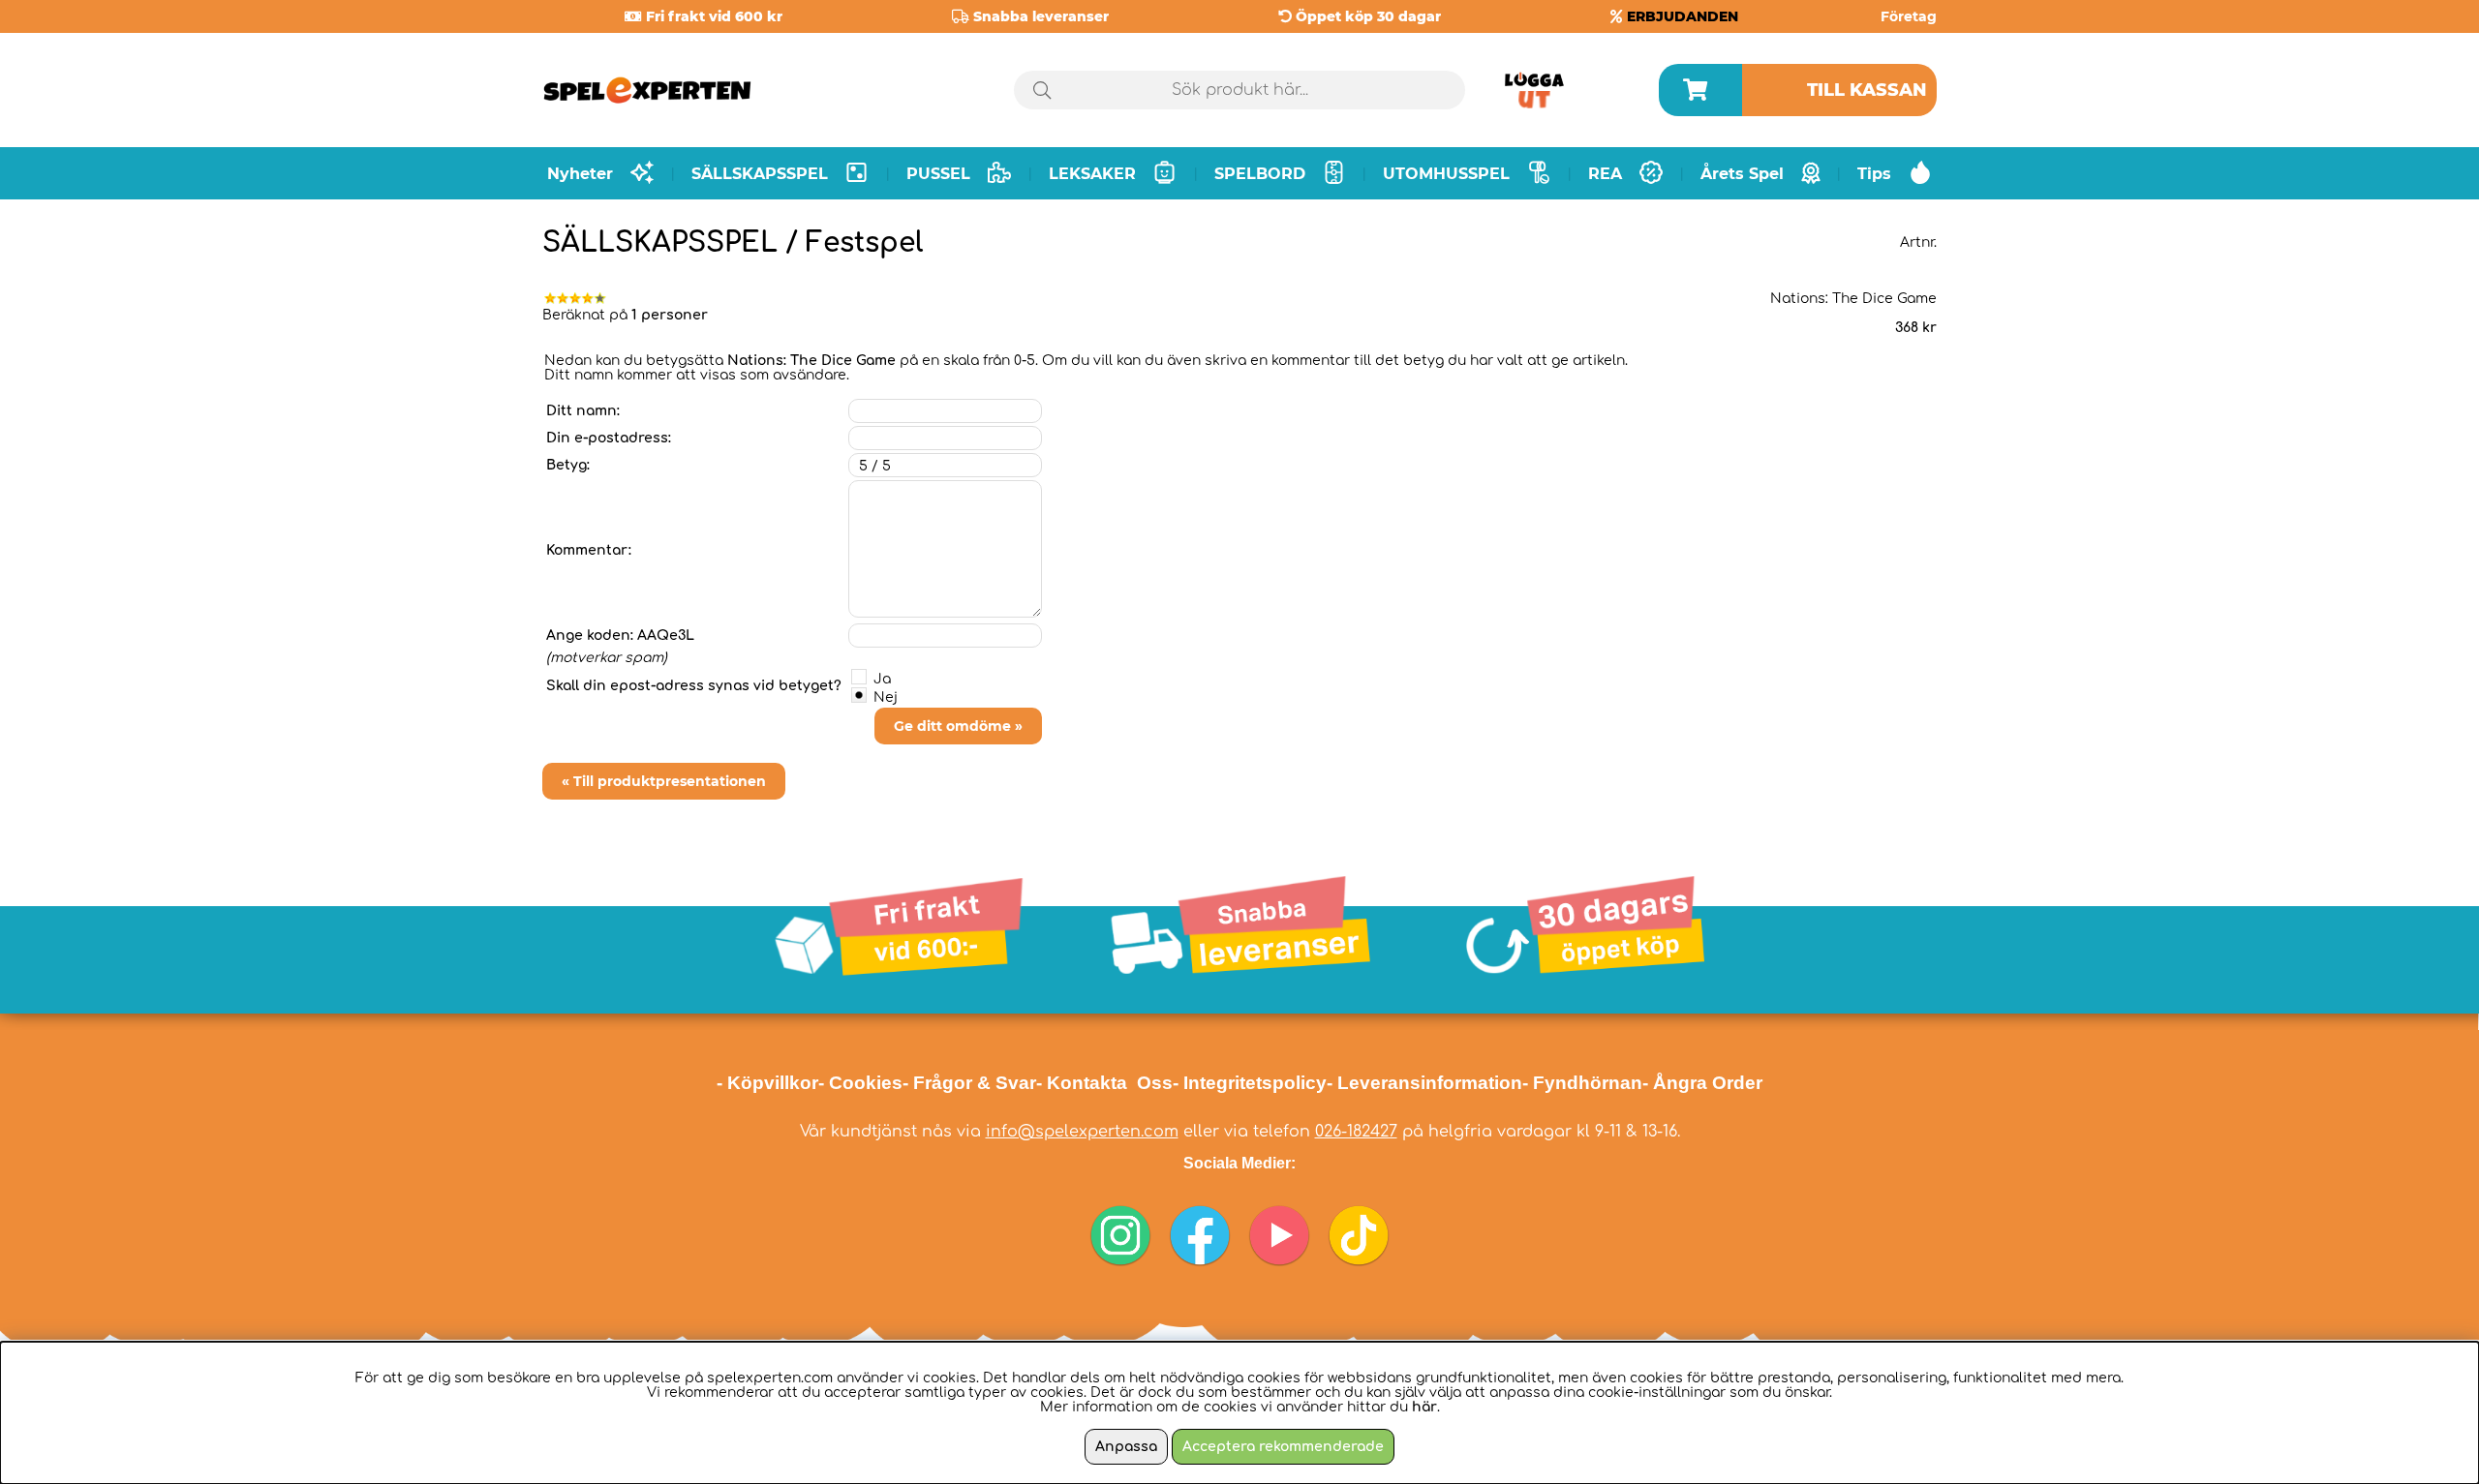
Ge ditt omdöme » (958, 726)
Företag (1909, 16)
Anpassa (1126, 1447)
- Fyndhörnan (1582, 1083)
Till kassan (1867, 90)
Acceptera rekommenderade (1283, 1447)
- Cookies (860, 1083)
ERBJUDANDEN (1683, 16)
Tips (1874, 174)
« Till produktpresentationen (664, 781)
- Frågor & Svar (969, 1083)
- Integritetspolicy (1250, 1083)
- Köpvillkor (767, 1083)
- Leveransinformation (1424, 1083)
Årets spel (1742, 174)
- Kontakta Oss (1104, 1083)
